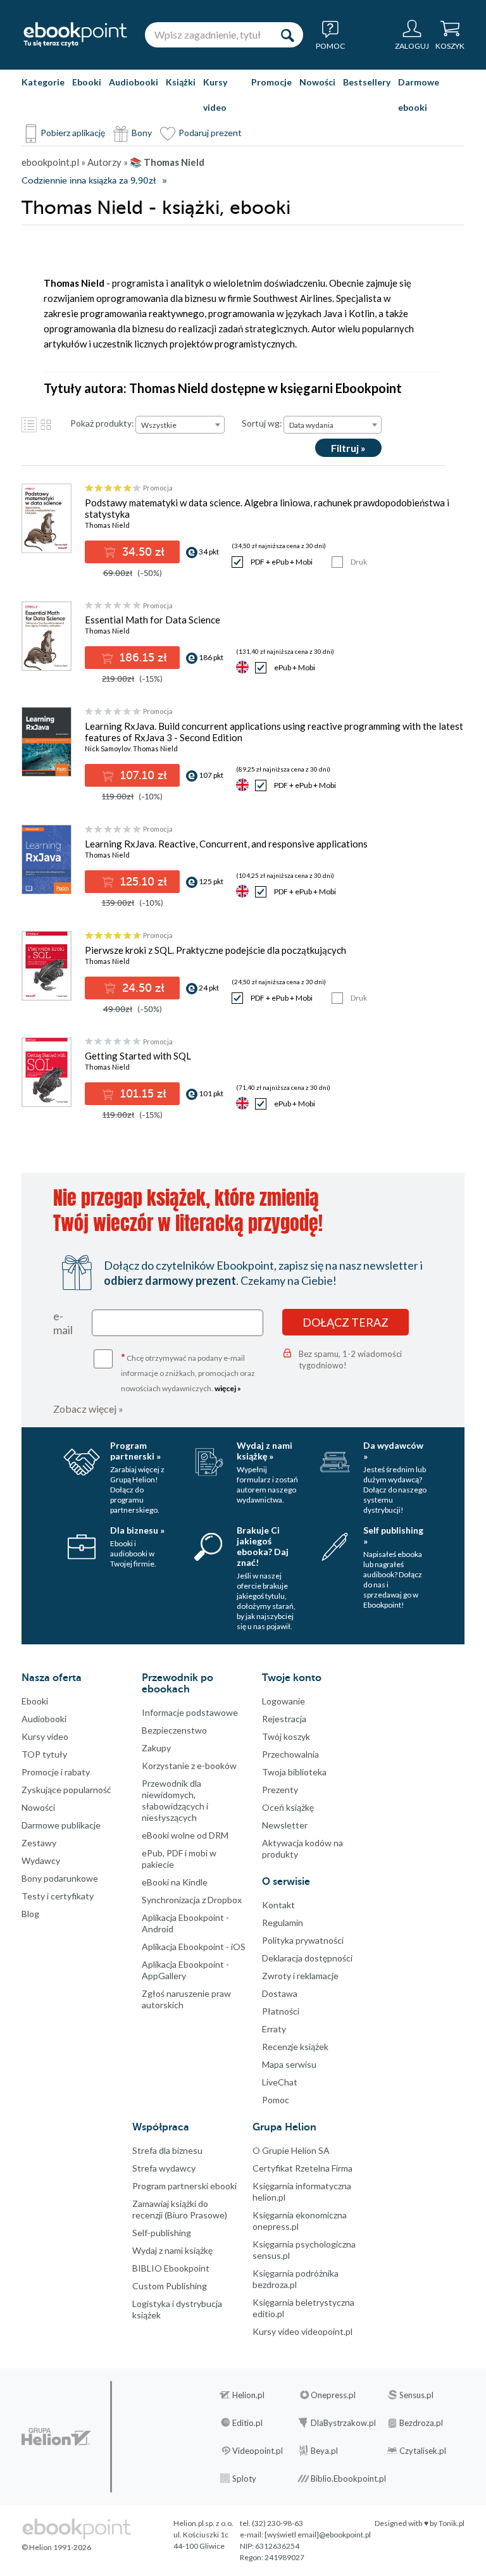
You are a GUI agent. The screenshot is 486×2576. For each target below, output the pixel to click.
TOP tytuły (44, 1754)
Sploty (244, 2479)
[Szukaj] (287, 35)
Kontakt (278, 1905)
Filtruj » (348, 448)
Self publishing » (393, 1535)
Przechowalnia (290, 1754)
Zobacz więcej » (88, 1409)
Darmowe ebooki (419, 95)
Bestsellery (367, 82)
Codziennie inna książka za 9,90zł (89, 181)
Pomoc (276, 2100)
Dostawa (280, 1993)
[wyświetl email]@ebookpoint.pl (318, 2535)
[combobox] (180, 425)
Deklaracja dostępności (307, 1958)
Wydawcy (41, 1860)
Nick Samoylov (108, 748)
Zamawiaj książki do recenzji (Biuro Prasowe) (180, 2209)
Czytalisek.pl (423, 2451)
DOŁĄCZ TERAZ (346, 1322)
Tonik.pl (452, 2523)
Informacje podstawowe (190, 1712)
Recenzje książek (295, 2047)
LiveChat (280, 2082)
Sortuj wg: (262, 423)
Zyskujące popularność (66, 1790)
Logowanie (283, 1701)
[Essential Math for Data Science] (46, 636)
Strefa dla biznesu (167, 2150)
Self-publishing (162, 2233)
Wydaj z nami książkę (172, 2250)
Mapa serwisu (289, 2064)
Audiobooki (134, 82)
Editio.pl (247, 2423)
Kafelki (46, 425)
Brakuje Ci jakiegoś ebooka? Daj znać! (263, 1546)
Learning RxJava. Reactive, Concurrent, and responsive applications (226, 844)
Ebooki (87, 82)
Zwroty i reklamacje (300, 1976)
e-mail (63, 1323)
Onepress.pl (333, 2395)
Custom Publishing (170, 2286)
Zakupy (156, 1748)
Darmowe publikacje (61, 1825)
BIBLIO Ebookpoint (171, 2268)
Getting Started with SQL (138, 1056)
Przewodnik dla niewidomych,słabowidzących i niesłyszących (175, 1800)
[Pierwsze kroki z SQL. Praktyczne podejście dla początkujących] (46, 966)
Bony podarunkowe (60, 1878)
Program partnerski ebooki (184, 2186)
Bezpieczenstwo (174, 1730)
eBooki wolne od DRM (185, 1835)
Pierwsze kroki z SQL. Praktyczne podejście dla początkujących (215, 950)
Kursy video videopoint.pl (302, 2331)
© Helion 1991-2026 (56, 2547)
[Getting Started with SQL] (46, 1072)
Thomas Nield (107, 525)
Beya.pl (324, 2451)
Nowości (317, 82)
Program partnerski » (135, 1451)
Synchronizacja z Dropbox (192, 1900)
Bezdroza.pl (421, 2423)
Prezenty (280, 1790)
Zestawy (39, 1843)
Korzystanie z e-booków (189, 1766)
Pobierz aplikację (73, 133)
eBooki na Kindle (175, 1882)
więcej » (228, 1388)
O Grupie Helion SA (291, 2150)
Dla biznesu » (137, 1530)
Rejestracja (284, 1719)
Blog (30, 1914)
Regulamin (283, 1923)
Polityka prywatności (303, 1940)
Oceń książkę (288, 1807)
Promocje (271, 82)
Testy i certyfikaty (58, 1896)
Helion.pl (248, 2395)
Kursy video (215, 95)
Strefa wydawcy (164, 2168)
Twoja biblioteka (294, 1772)
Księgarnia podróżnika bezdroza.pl (296, 2279)
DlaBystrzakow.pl (343, 2423)
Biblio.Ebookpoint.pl (348, 2479)
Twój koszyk (286, 1736)
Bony (142, 133)
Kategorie (43, 82)
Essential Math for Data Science (153, 620)
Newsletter (285, 1825)
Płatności (281, 2011)
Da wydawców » (393, 1451)
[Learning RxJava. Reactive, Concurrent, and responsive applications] (46, 860)
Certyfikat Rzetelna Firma (302, 2168)
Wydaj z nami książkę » (265, 1451)
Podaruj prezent (210, 133)
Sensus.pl (416, 2395)
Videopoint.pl (258, 2451)
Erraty (274, 2029)
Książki (181, 82)
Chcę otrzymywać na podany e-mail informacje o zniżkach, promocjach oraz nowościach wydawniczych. (188, 1372)
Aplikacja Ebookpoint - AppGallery (185, 1970)
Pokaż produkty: (102, 423)
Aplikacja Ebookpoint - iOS (194, 1947)
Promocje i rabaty (56, 1772)
